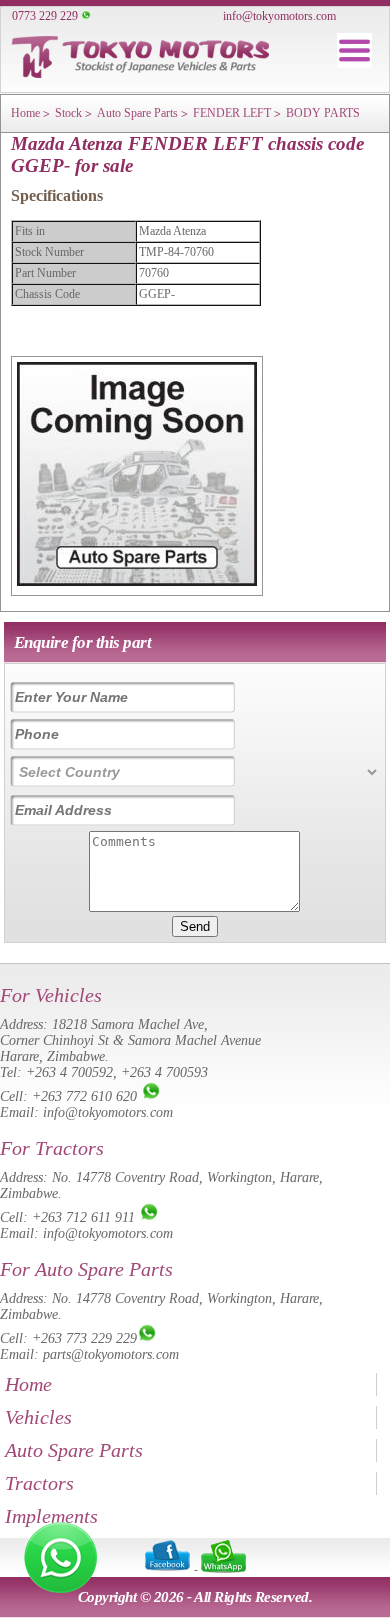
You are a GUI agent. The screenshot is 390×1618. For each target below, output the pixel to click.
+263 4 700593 (164, 1072)
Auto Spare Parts (137, 113)
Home (25, 113)
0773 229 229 (45, 16)
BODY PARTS (323, 113)
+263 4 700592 (69, 1072)
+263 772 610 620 (84, 1096)
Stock (68, 113)
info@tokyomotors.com (279, 16)
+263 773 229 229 (84, 1338)
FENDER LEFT (232, 113)
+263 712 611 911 (83, 1217)
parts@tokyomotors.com (111, 1354)
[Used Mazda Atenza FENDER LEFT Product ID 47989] (137, 582)
